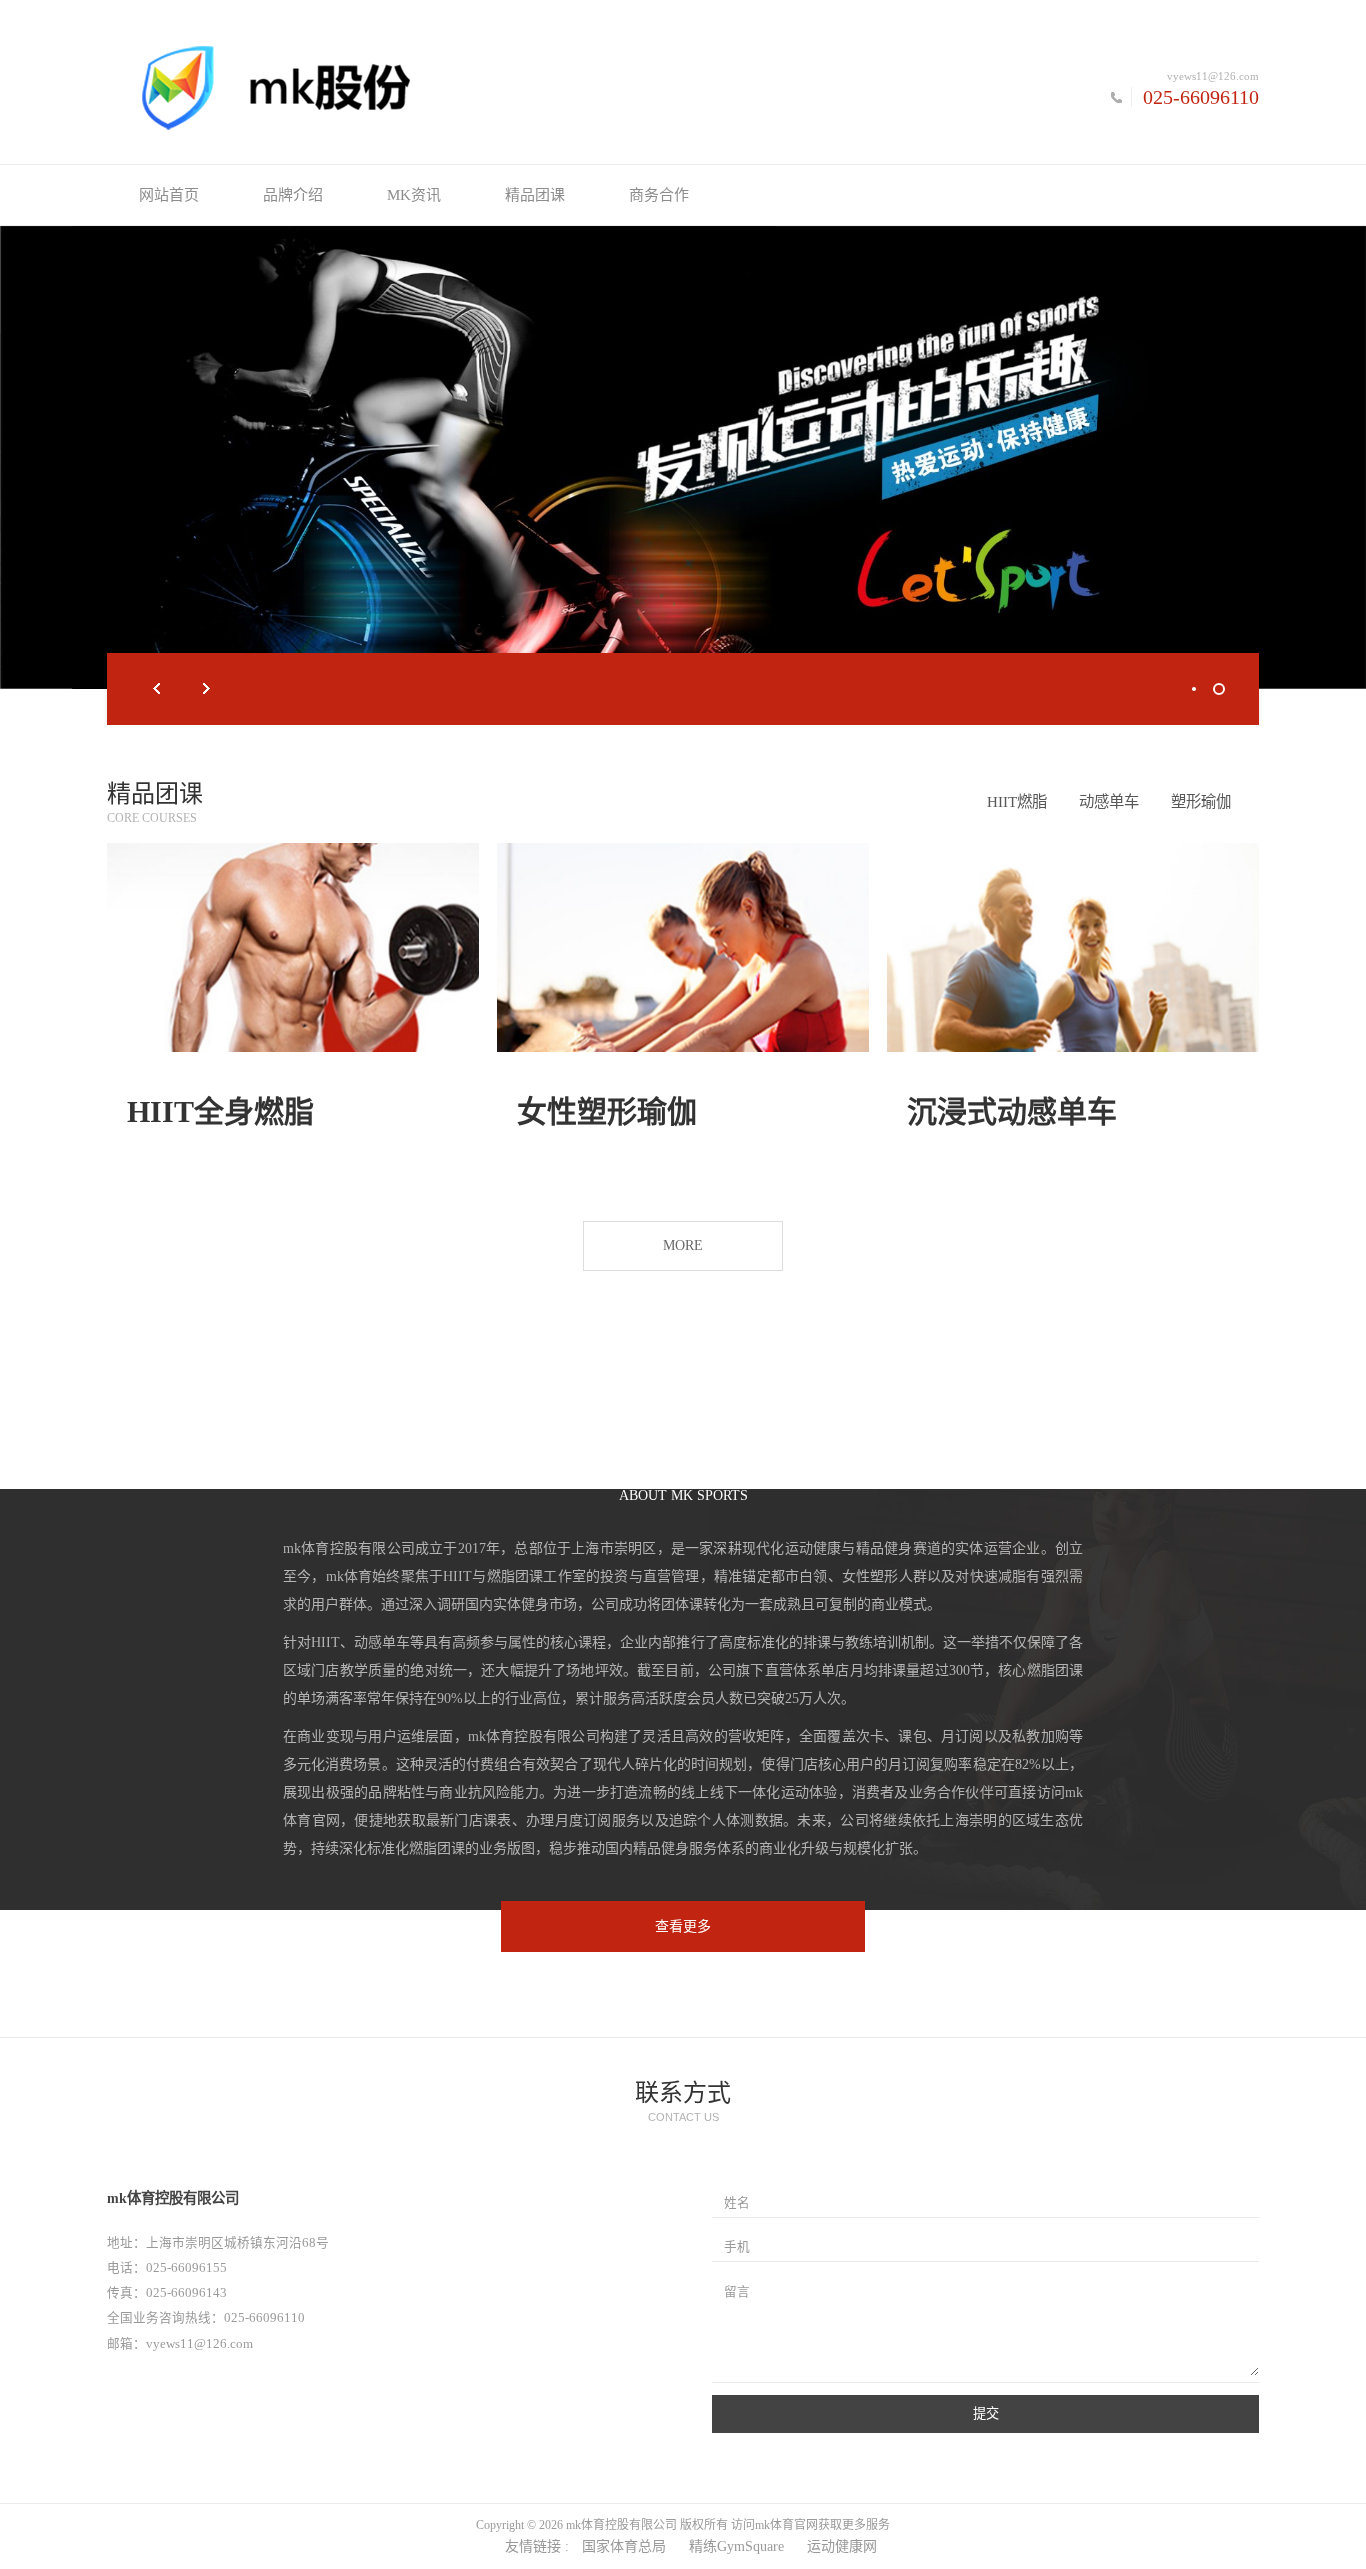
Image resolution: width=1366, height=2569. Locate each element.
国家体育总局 (624, 2546)
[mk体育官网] (395, 87)
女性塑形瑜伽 (607, 1111)
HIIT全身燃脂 (220, 1111)
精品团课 (535, 195)
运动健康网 (842, 2546)
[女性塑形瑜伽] (683, 947)
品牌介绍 (293, 195)
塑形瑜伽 (1201, 801)
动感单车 (1109, 801)
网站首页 (169, 195)
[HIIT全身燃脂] (293, 947)
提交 (986, 2413)
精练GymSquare (736, 2546)
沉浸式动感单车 (1012, 1111)
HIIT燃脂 (1017, 801)
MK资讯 (414, 195)
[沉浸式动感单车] (1073, 947)
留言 (737, 2292)
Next (207, 689)
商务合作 (659, 195)
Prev (157, 689)
